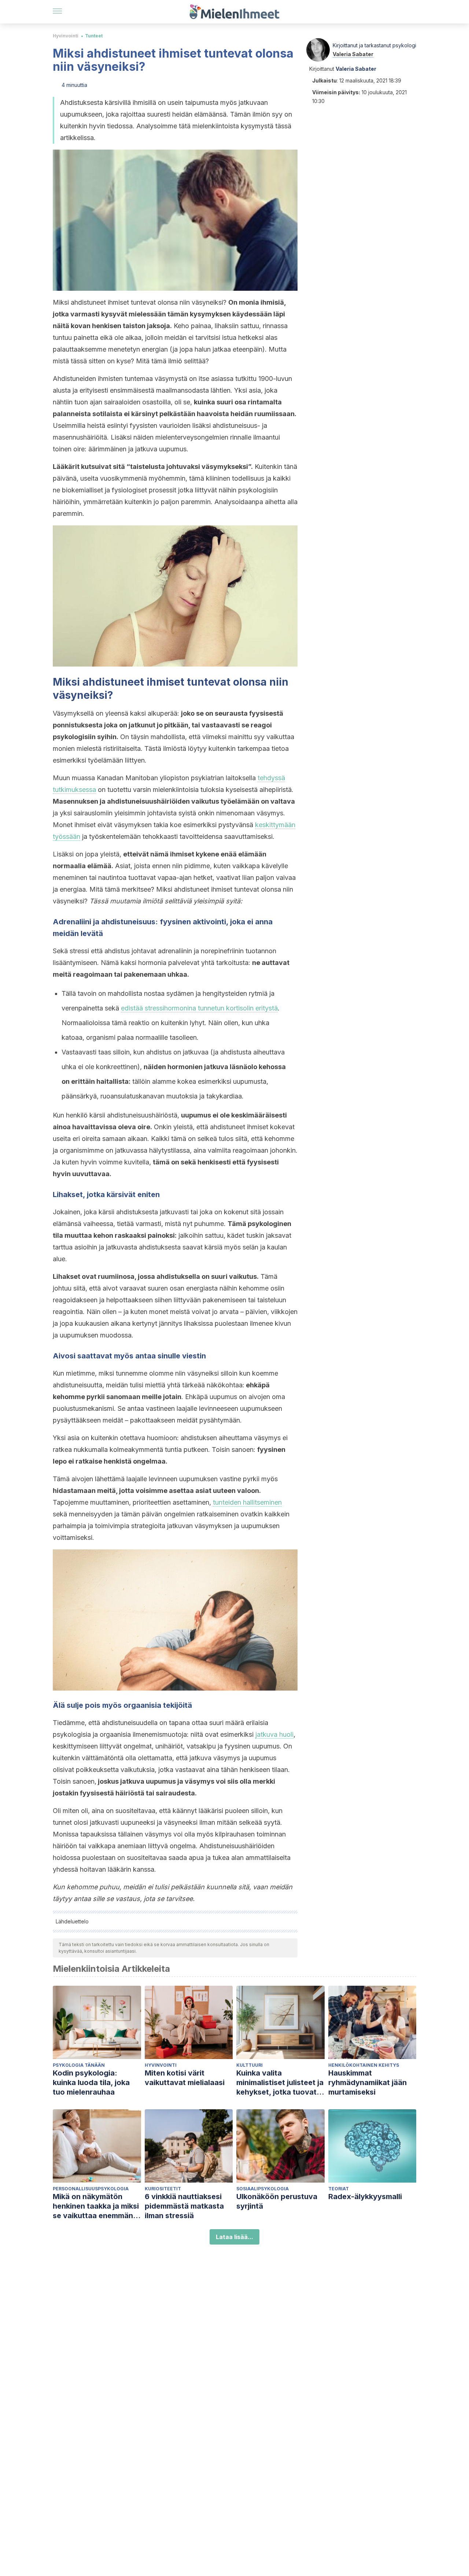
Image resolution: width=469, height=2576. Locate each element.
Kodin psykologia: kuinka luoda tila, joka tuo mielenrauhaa (91, 2083)
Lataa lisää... (234, 2237)
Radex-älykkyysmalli (365, 2197)
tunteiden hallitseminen (247, 1502)
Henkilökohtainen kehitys (364, 2065)
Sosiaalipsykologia (263, 2189)
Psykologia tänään (79, 2065)
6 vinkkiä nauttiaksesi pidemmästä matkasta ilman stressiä (184, 2206)
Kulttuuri (250, 2065)
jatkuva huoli (274, 1734)
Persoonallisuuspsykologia (91, 2189)
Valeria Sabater (353, 54)
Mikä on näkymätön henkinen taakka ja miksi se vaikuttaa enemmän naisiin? (96, 2206)
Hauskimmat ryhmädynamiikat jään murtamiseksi (368, 2083)
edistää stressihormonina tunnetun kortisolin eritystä (199, 1008)
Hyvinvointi (66, 36)
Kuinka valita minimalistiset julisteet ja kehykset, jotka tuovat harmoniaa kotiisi (280, 2083)
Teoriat (339, 2189)
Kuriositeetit (163, 2189)
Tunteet (94, 36)
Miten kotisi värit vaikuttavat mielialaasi (185, 2078)
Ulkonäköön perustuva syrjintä (277, 2201)
